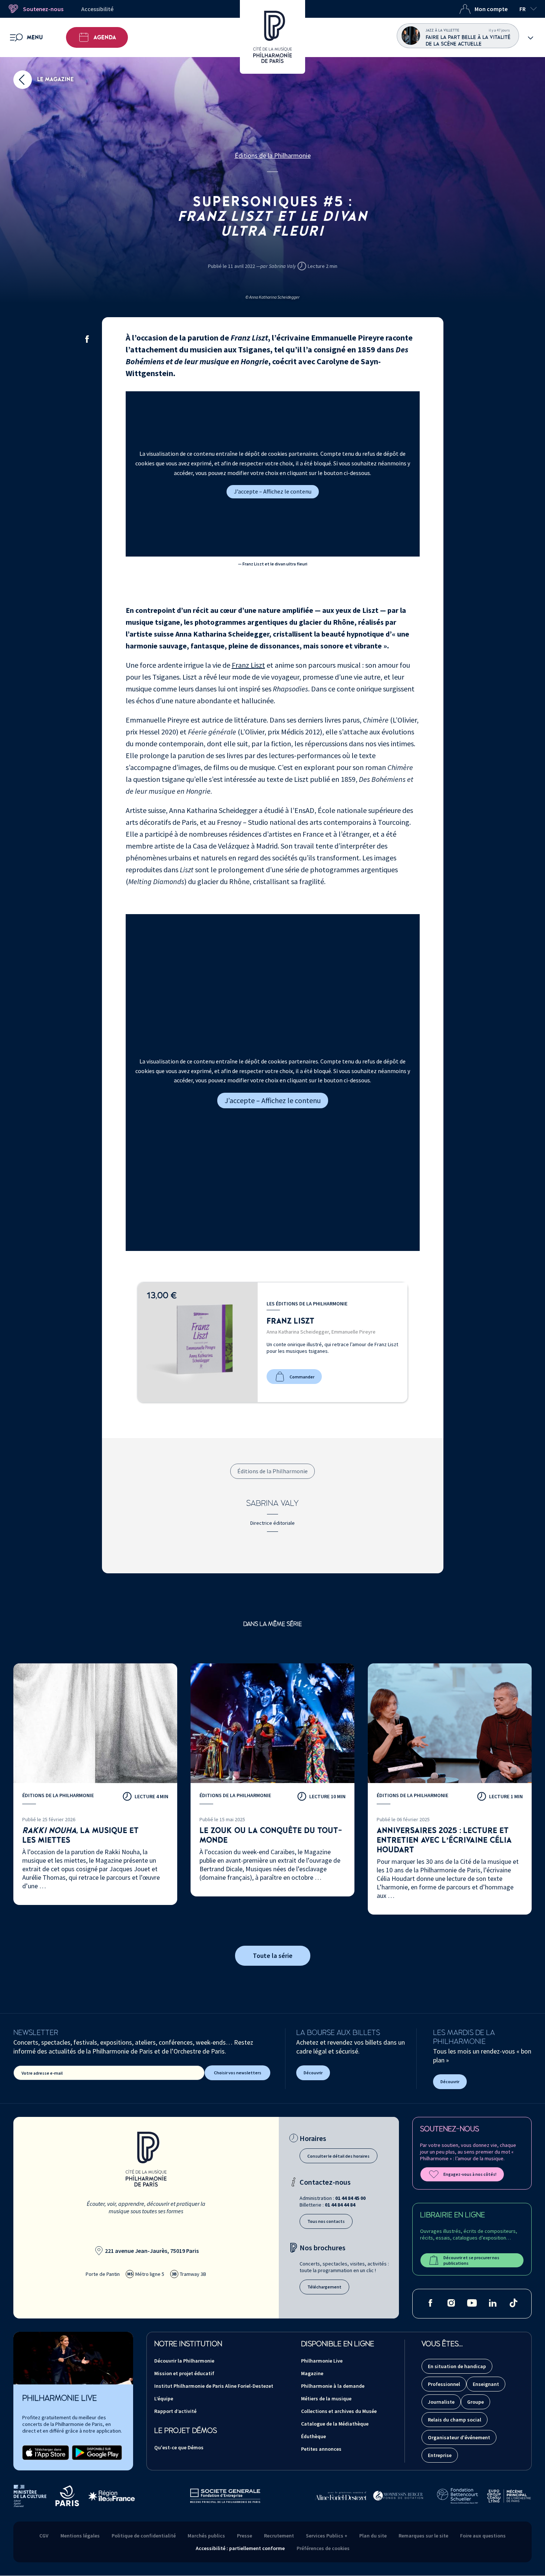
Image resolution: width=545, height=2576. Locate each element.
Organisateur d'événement (459, 2437)
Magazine (312, 2373)
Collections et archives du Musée (339, 2411)
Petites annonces (321, 2449)
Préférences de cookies (323, 2548)
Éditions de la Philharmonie (273, 155)
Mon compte (491, 9)
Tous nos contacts (326, 2221)
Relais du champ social (455, 2420)
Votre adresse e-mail (42, 2073)
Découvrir (313, 2073)
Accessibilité (97, 9)
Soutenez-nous (43, 9)
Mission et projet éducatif (184, 2373)
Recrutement (279, 2536)
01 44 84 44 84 (340, 2205)
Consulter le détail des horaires (338, 2156)
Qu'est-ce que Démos (179, 2447)
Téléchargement (324, 2287)
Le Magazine (55, 79)
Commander (302, 1377)
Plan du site (373, 2536)
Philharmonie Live (322, 2361)
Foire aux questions (483, 2536)
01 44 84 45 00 (350, 2198)
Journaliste (441, 2402)
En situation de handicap (457, 2366)
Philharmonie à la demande (333, 2386)
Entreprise (440, 2455)
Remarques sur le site (423, 2536)
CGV (44, 2536)
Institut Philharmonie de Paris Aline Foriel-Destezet (214, 2386)
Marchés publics (206, 2536)
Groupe (475, 2402)
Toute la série (273, 1956)
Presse (245, 2536)
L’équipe (164, 2399)
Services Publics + (327, 2536)
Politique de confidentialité (144, 2536)
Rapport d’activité (175, 2411)
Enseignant (486, 2384)
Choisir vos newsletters (238, 2073)
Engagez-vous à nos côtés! (470, 2174)
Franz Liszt (248, 665)
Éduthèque (313, 2436)
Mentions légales (80, 2536)
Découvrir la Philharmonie (184, 2361)
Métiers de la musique (326, 2399)
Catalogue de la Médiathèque (335, 2424)
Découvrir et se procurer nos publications (471, 2260)
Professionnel (444, 2384)
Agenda (105, 37)
